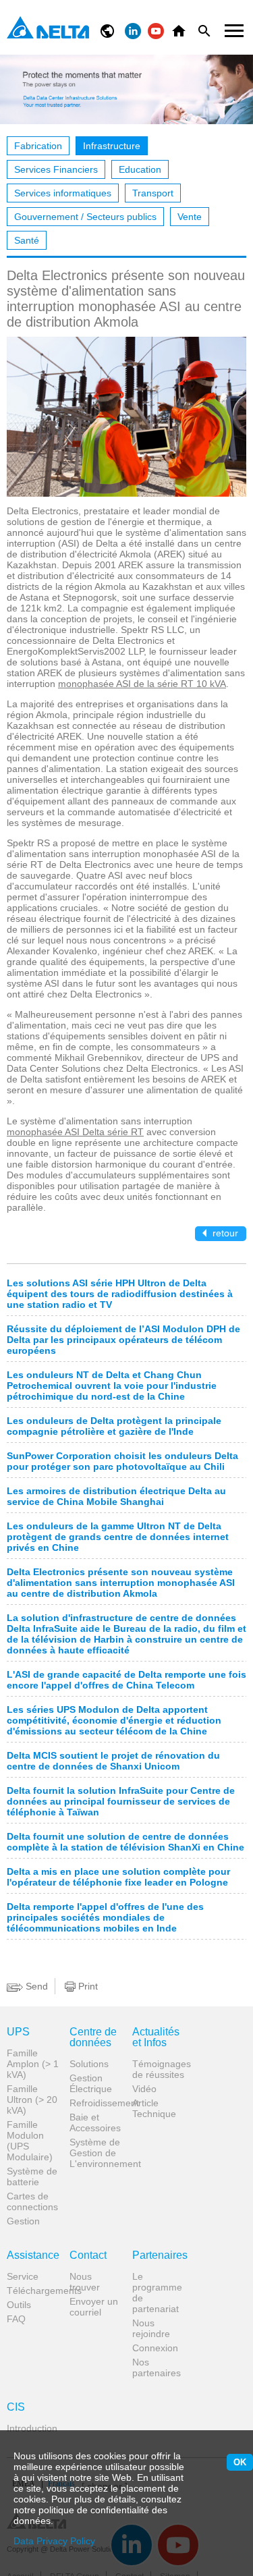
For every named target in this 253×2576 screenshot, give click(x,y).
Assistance (33, 2255)
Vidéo (144, 2089)
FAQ (16, 2319)
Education (140, 169)
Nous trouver (85, 2282)
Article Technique (154, 2108)
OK (240, 2462)
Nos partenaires (157, 2367)
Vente (190, 217)
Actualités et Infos (156, 2037)
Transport (153, 193)
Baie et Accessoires (95, 2122)
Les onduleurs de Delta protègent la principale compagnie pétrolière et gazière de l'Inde (114, 1426)
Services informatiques (63, 193)
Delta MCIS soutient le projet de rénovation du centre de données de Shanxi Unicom (113, 1761)
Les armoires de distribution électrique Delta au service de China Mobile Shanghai (116, 1496)
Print (87, 1986)
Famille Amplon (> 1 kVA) (33, 2064)
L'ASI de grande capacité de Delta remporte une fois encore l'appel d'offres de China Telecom (126, 1680)
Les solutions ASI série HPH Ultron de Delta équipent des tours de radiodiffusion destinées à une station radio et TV (120, 1294)
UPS (18, 2032)
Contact (88, 2255)
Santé (27, 240)
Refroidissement (96, 2103)
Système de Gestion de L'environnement (96, 2153)
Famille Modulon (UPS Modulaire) (30, 2141)
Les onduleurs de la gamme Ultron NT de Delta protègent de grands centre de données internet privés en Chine (118, 1537)
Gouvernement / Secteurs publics (85, 217)
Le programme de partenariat (157, 2293)
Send (35, 1986)
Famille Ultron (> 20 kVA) (32, 2100)
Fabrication (38, 146)
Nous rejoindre (151, 2328)
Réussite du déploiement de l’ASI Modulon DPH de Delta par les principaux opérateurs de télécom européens (123, 1340)
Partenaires (159, 2255)
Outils (19, 2305)
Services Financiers (56, 169)
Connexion (155, 2348)
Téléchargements (33, 2291)
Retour (224, 1233)
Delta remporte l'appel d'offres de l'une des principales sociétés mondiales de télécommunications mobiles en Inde (105, 1917)
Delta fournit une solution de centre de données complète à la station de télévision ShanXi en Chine (125, 1842)
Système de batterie (32, 2176)
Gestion (23, 2221)
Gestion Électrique (91, 2083)
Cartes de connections (32, 2201)
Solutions (89, 2064)
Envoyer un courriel (94, 2307)
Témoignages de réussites (159, 2069)
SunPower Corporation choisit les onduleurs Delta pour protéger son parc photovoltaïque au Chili (122, 1461)
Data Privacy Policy (54, 2541)
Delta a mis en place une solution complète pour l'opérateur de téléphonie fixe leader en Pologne (118, 1877)
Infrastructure (112, 146)
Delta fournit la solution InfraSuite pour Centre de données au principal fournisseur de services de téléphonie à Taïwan (121, 1801)
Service (23, 2276)
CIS (16, 2407)
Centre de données (93, 2037)
